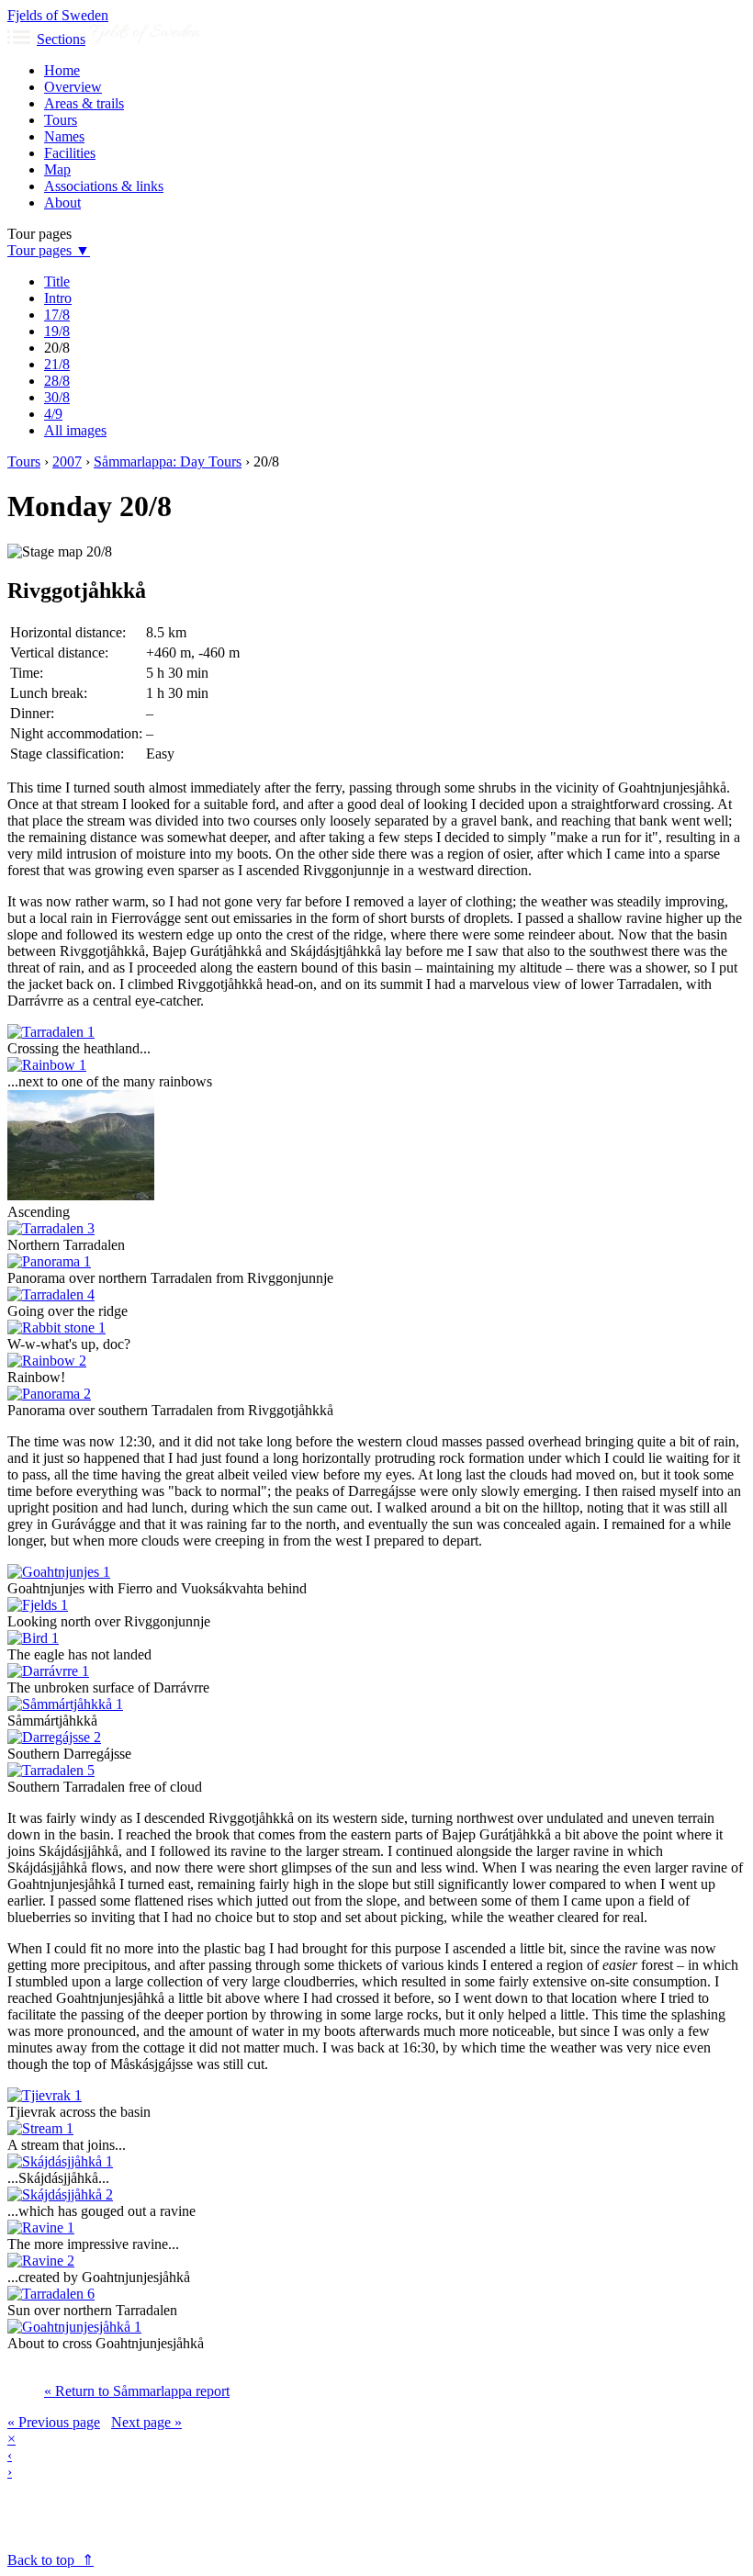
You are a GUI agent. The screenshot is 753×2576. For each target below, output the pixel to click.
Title (57, 281)
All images (75, 430)
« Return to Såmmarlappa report (137, 2391)
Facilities (70, 153)
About (62, 202)
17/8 (57, 315)
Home (62, 70)
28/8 (57, 381)
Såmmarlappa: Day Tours (168, 461)
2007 (67, 461)
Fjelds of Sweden (58, 15)
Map (57, 169)
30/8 (57, 397)
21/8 (57, 364)
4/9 (53, 414)
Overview (73, 87)
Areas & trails (84, 103)
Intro (58, 298)
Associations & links (104, 186)
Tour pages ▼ (49, 250)
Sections (61, 39)
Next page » (146, 2422)
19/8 (57, 331)
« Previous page (54, 2422)
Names (64, 136)
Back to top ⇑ (51, 2560)
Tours (61, 120)
